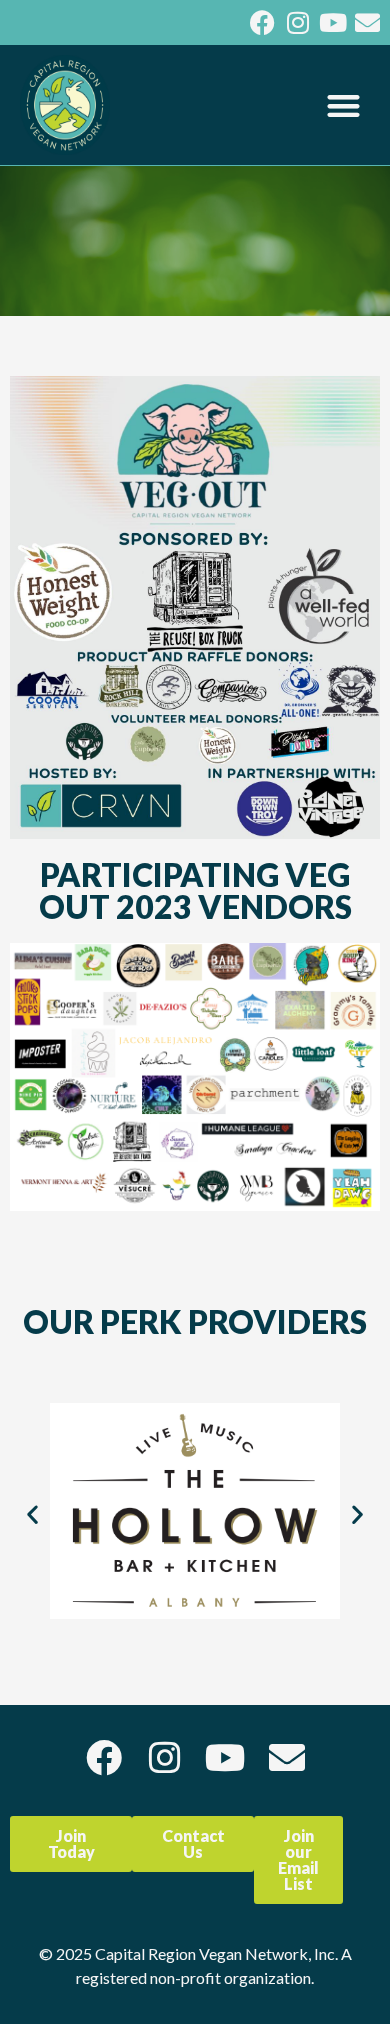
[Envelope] (367, 22)
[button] (344, 105)
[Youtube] (332, 22)
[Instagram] (297, 22)
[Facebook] (262, 22)
